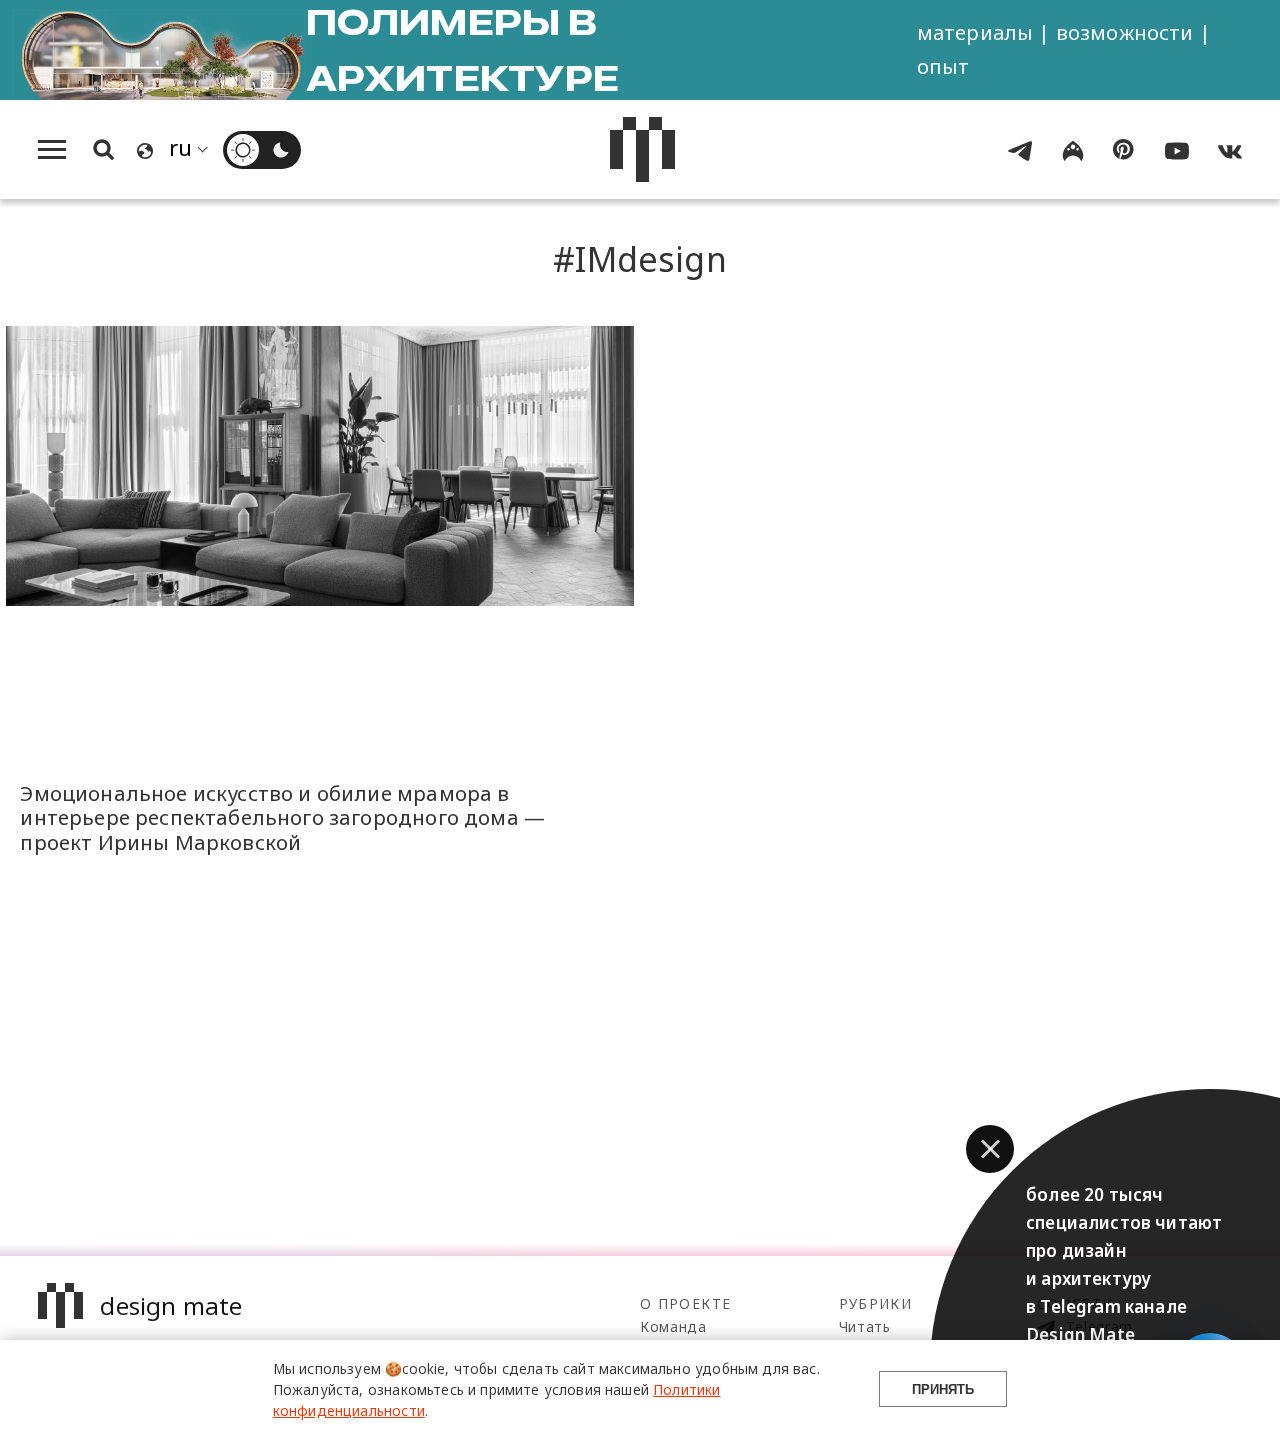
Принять (943, 1389)
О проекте (685, 1303)
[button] (990, 1149)
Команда (673, 1326)
